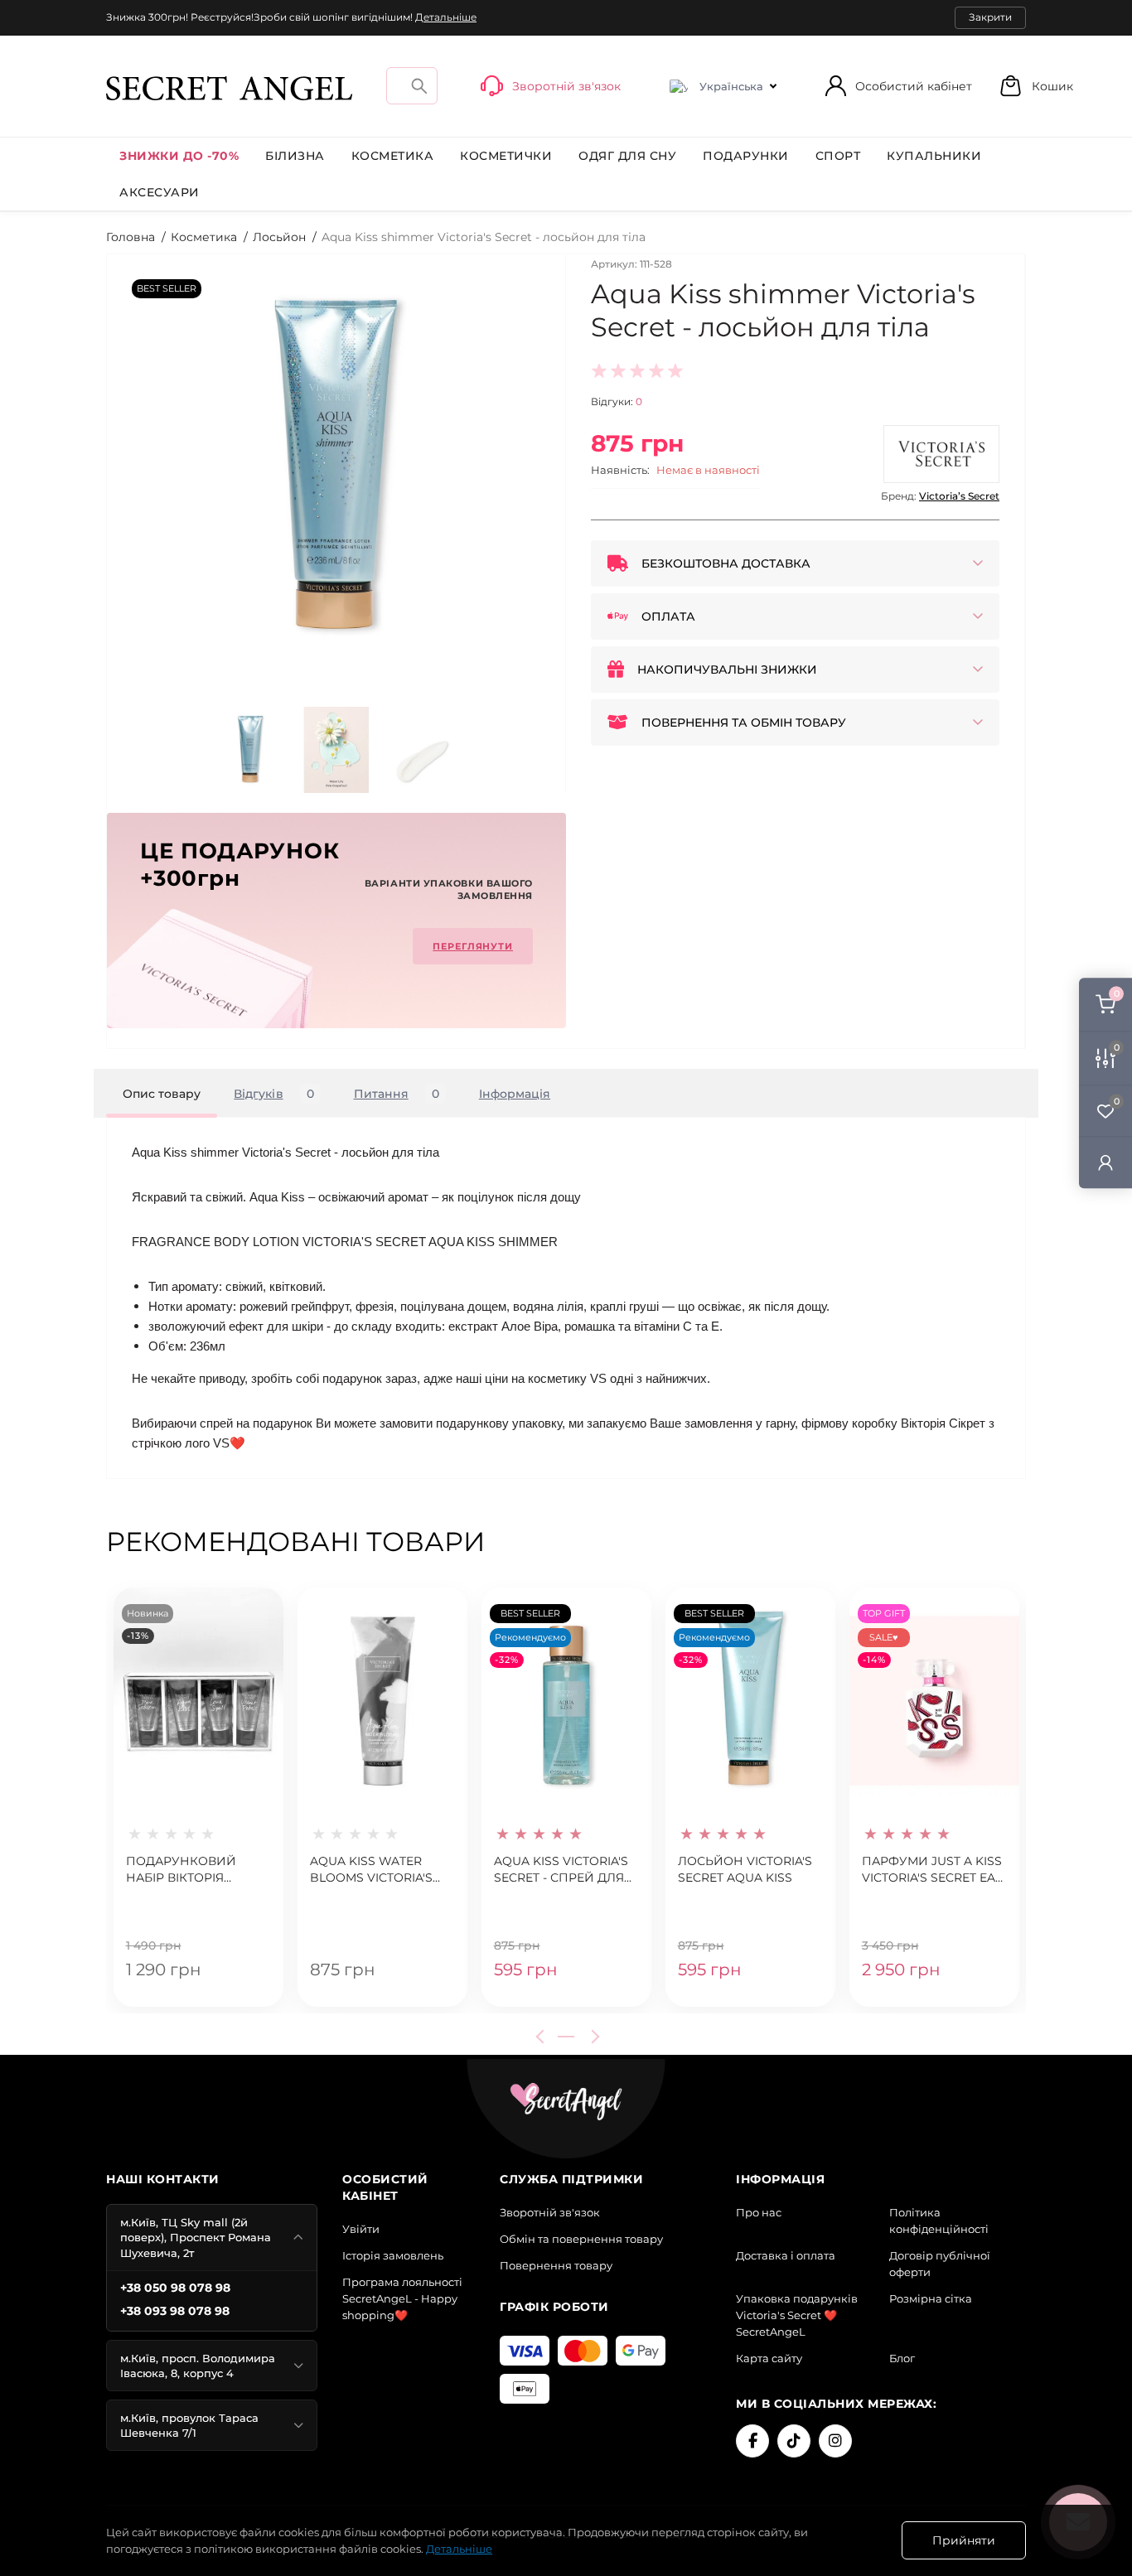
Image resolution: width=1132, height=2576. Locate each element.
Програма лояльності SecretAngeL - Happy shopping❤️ (402, 2298)
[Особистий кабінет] (1105, 1162)
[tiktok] (794, 2441)
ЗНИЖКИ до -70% (179, 156)
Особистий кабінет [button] (914, 86)
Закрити (990, 17)
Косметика (393, 156)
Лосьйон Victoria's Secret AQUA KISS (745, 1869)
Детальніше (446, 17)
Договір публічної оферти (940, 2264)
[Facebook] (752, 2441)
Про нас (759, 2212)
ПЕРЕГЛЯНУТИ (473, 946)
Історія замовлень (393, 2255)
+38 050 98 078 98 (175, 2288)
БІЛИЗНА (295, 156)
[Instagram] (835, 2441)
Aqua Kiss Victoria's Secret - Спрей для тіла (561, 1870)
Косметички (506, 156)
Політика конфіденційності (939, 2221)
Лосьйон (279, 237)
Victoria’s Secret (959, 496)
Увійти (361, 2229)
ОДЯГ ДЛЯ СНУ (627, 156)
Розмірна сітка (931, 2298)
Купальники (934, 156)
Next (593, 2037)
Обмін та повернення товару (581, 2239)
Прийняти (964, 2540)
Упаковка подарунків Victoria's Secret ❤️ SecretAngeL (797, 2315)
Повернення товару (556, 2265)
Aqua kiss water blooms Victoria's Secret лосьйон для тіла (382, 1870)
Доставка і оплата (786, 2255)
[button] (1036, 86)
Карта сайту (769, 2358)
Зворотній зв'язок (550, 2212)
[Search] (419, 86)
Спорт (838, 156)
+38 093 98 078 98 (175, 2311)
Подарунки (746, 156)
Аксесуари (160, 192)
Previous (543, 2037)
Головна (131, 237)
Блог (902, 2358)
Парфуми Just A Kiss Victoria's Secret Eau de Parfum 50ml (933, 1870)
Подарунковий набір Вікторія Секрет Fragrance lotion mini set (188, 1870)
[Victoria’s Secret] (941, 454)
